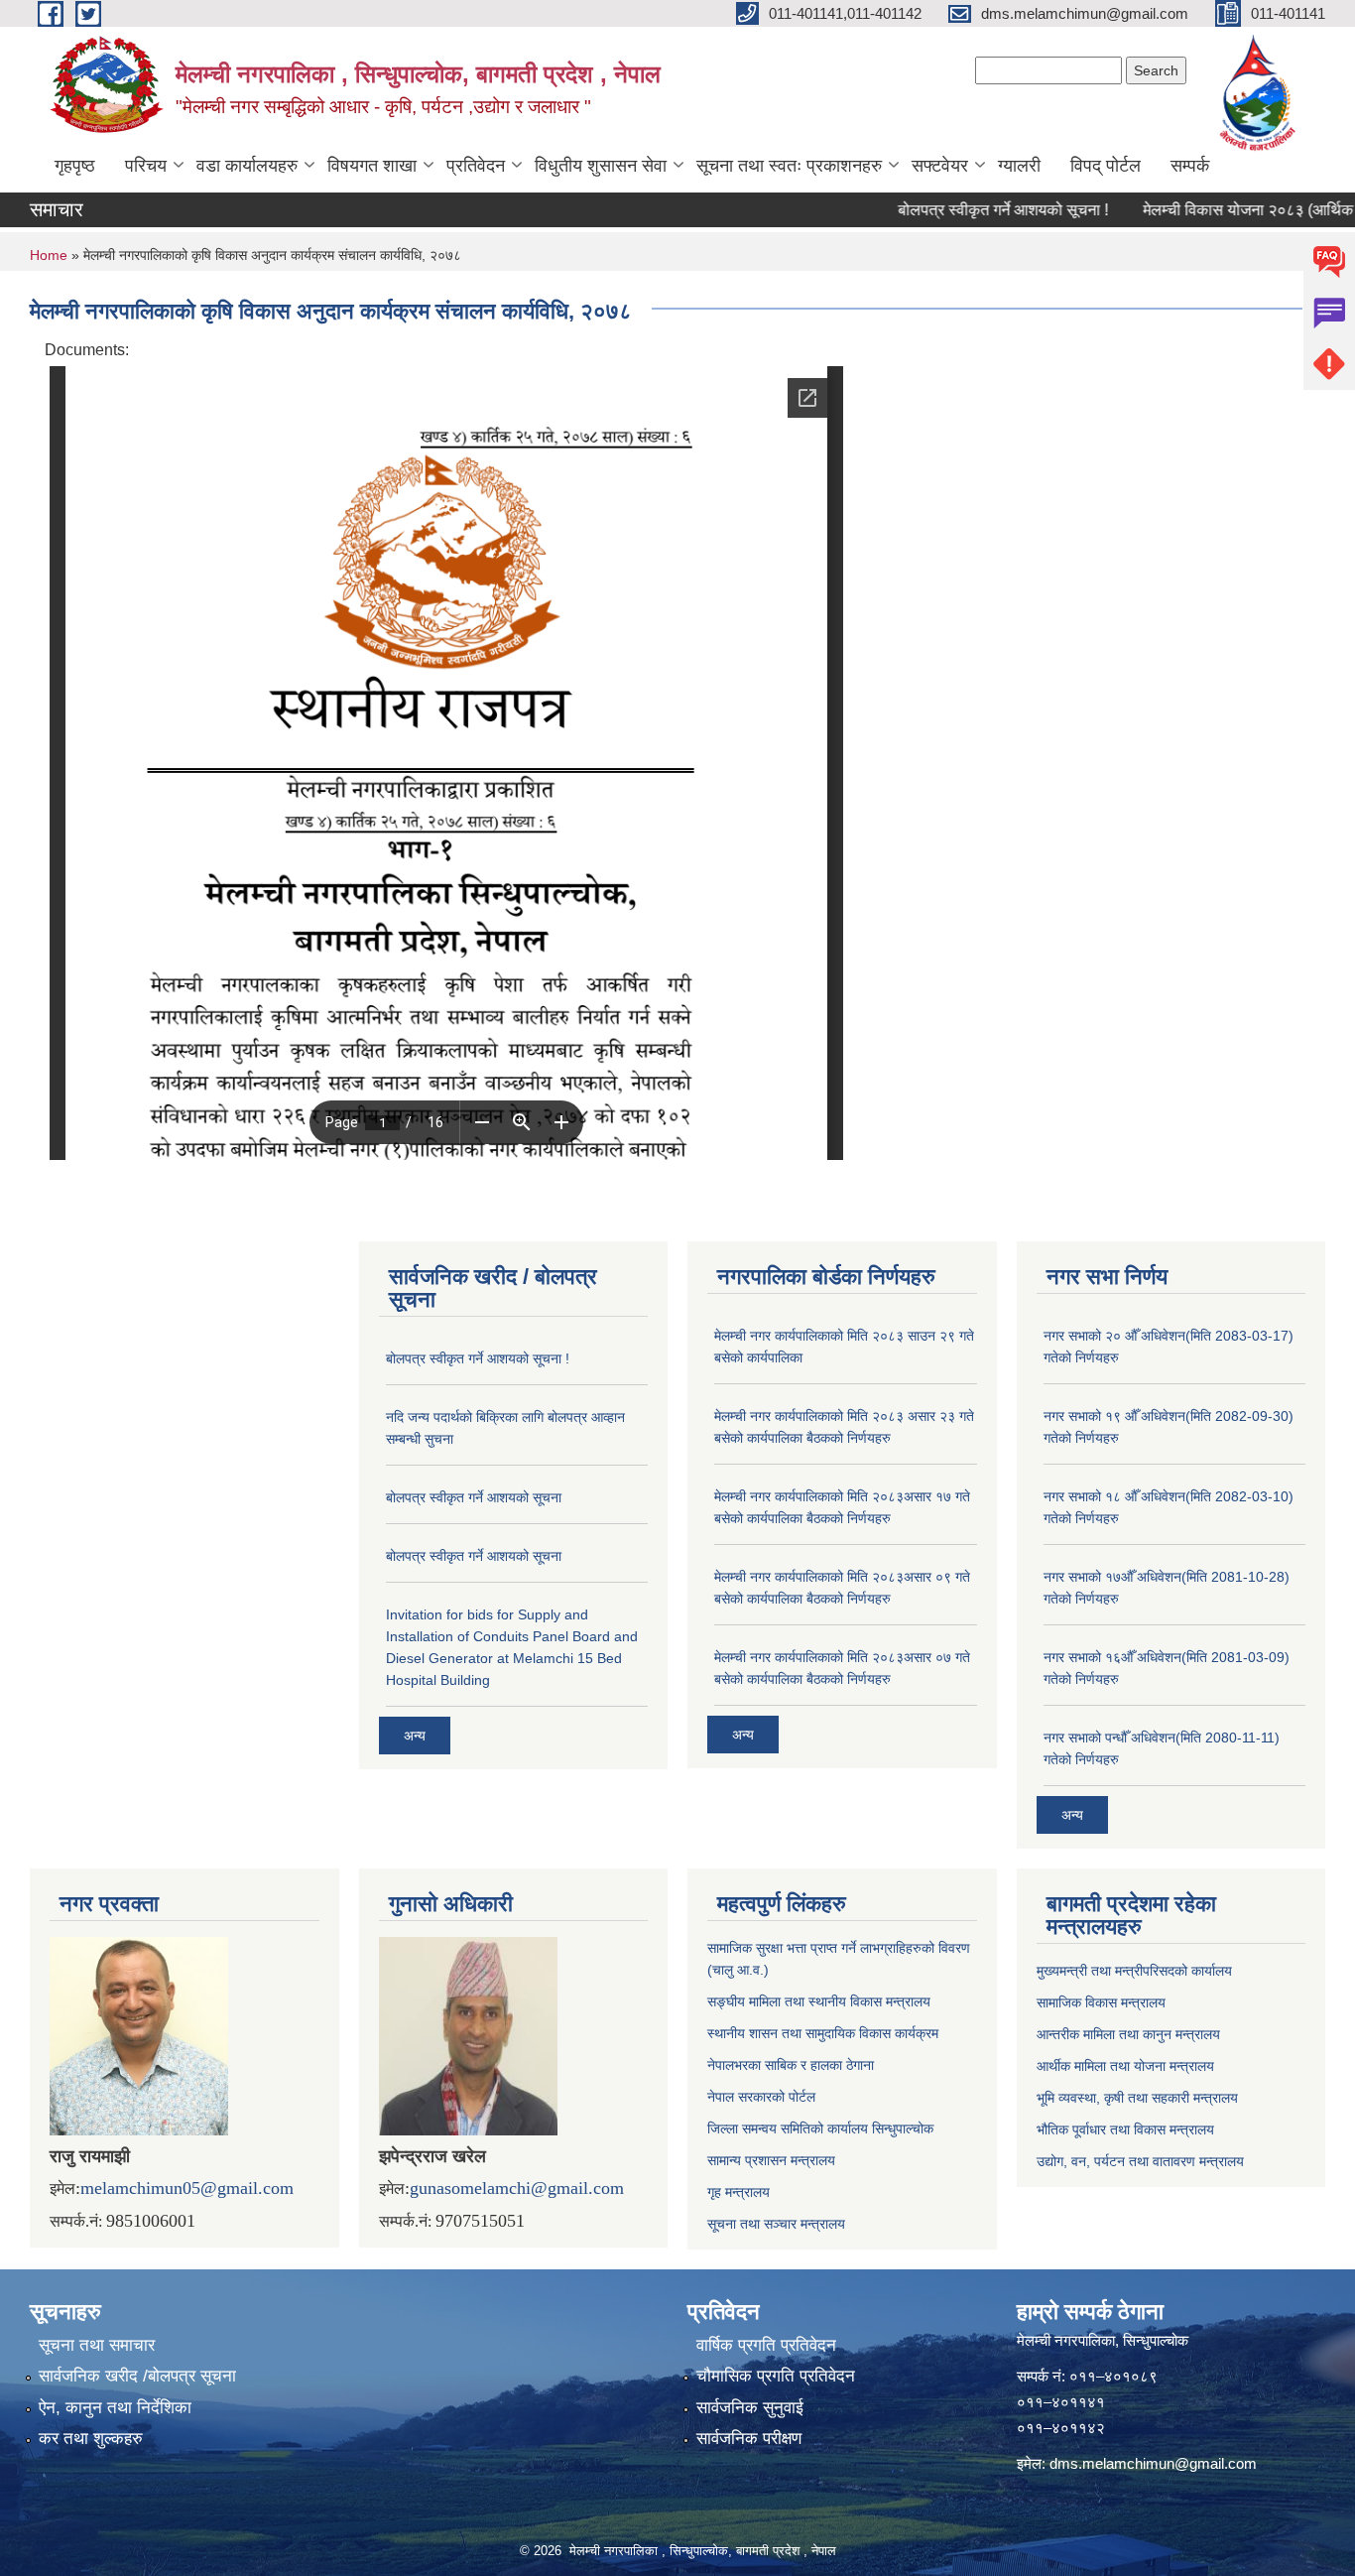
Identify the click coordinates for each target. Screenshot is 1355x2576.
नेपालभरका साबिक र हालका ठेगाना (791, 2065)
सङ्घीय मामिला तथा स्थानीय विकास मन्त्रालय (819, 2001)
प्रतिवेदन (476, 166)
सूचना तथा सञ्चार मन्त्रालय (776, 2224)
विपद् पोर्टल (1106, 166)
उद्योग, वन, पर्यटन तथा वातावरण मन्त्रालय (1140, 2161)
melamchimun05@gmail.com (187, 2188)
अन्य (415, 1736)
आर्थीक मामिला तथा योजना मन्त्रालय (1125, 2066)
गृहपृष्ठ (75, 166)
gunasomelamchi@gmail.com (517, 2188)
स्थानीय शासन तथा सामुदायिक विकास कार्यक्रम (823, 2033)
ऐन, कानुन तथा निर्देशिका (115, 2408)
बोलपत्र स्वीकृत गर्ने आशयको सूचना (474, 1497)
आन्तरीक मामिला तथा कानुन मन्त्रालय (1128, 2034)
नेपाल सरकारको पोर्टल (761, 2097)
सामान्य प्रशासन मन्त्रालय (771, 2160)
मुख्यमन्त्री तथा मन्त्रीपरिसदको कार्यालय (1134, 1971)
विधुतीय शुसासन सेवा (601, 166)
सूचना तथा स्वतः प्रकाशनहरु (789, 166)
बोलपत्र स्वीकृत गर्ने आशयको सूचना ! (959, 210)
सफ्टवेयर (940, 166)
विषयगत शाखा (372, 166)
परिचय (146, 166)
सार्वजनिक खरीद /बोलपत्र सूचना (137, 2376)
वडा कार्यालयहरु (247, 166)
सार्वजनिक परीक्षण (749, 2439)
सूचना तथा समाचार (97, 2345)
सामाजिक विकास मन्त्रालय (1101, 2002)
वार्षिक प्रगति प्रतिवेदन (766, 2345)
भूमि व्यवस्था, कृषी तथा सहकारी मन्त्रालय (1137, 2098)
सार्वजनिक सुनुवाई (750, 2408)
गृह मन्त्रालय (739, 2192)
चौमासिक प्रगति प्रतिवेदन (776, 2376)
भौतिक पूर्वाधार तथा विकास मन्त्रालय (1125, 2129)
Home (49, 255)
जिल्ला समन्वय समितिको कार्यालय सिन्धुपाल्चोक (820, 2128)
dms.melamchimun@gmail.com (1153, 2463)
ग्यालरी (1019, 166)
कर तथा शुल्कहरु (91, 2439)
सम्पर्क (1190, 166)
